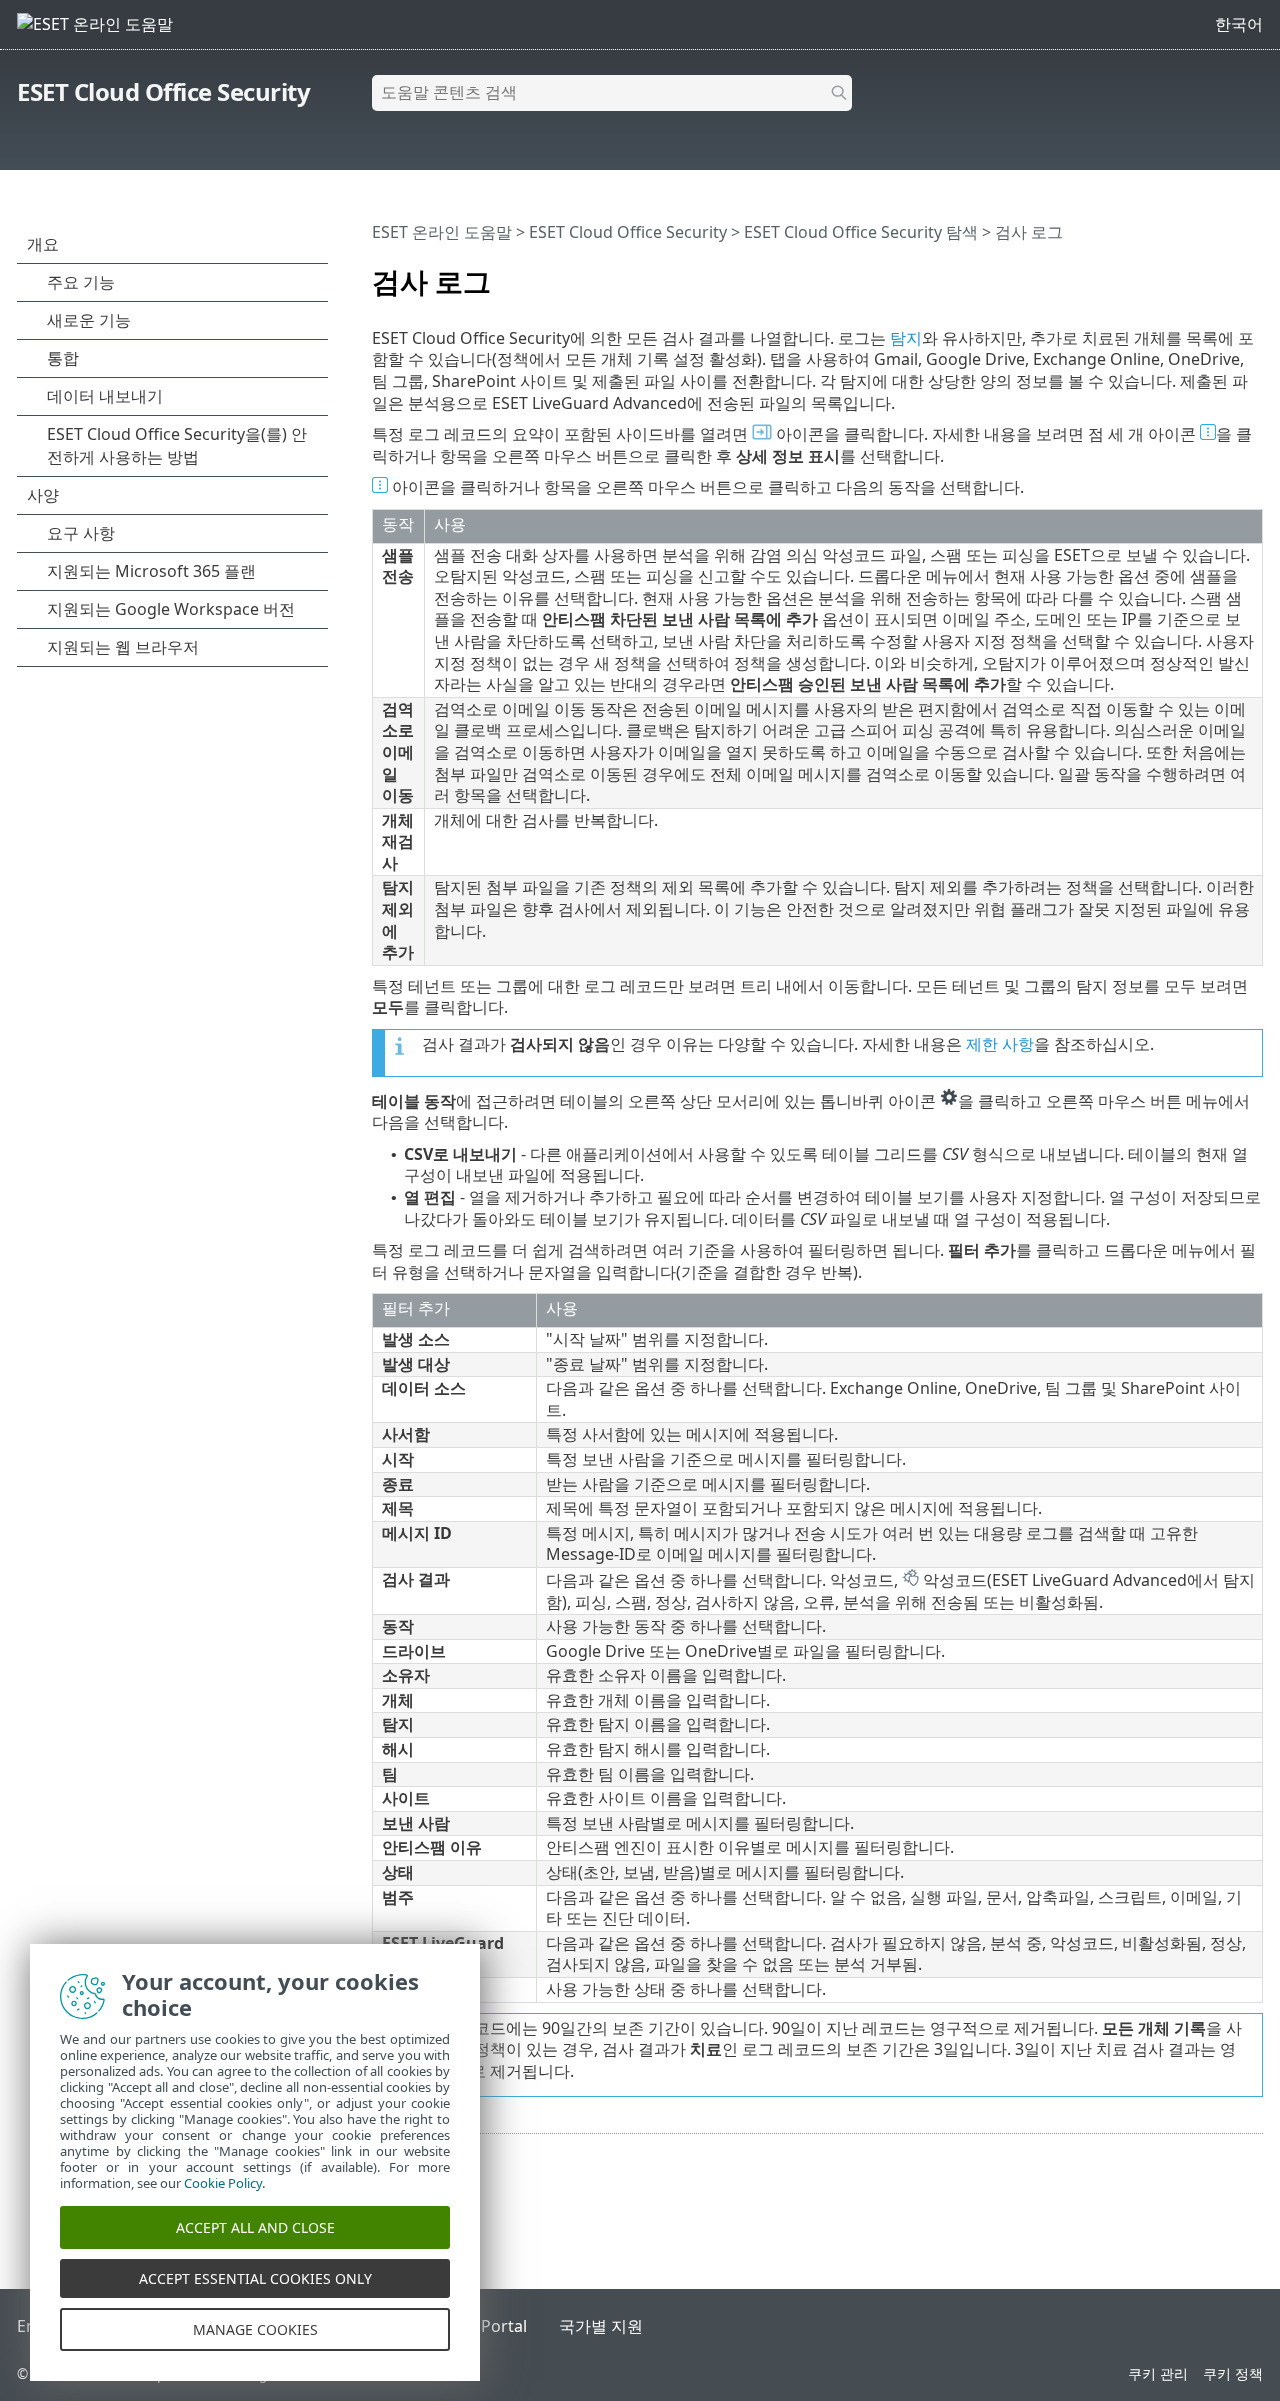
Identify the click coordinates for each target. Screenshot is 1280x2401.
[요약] (1252, 273)
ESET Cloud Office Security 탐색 (861, 232)
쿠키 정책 (1233, 2373)
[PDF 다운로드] (1222, 273)
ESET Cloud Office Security (163, 91)
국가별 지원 (601, 2326)
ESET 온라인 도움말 (442, 232)
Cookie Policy (223, 2183)
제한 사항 (1000, 1044)
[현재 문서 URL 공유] (1192, 273)
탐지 (906, 338)
